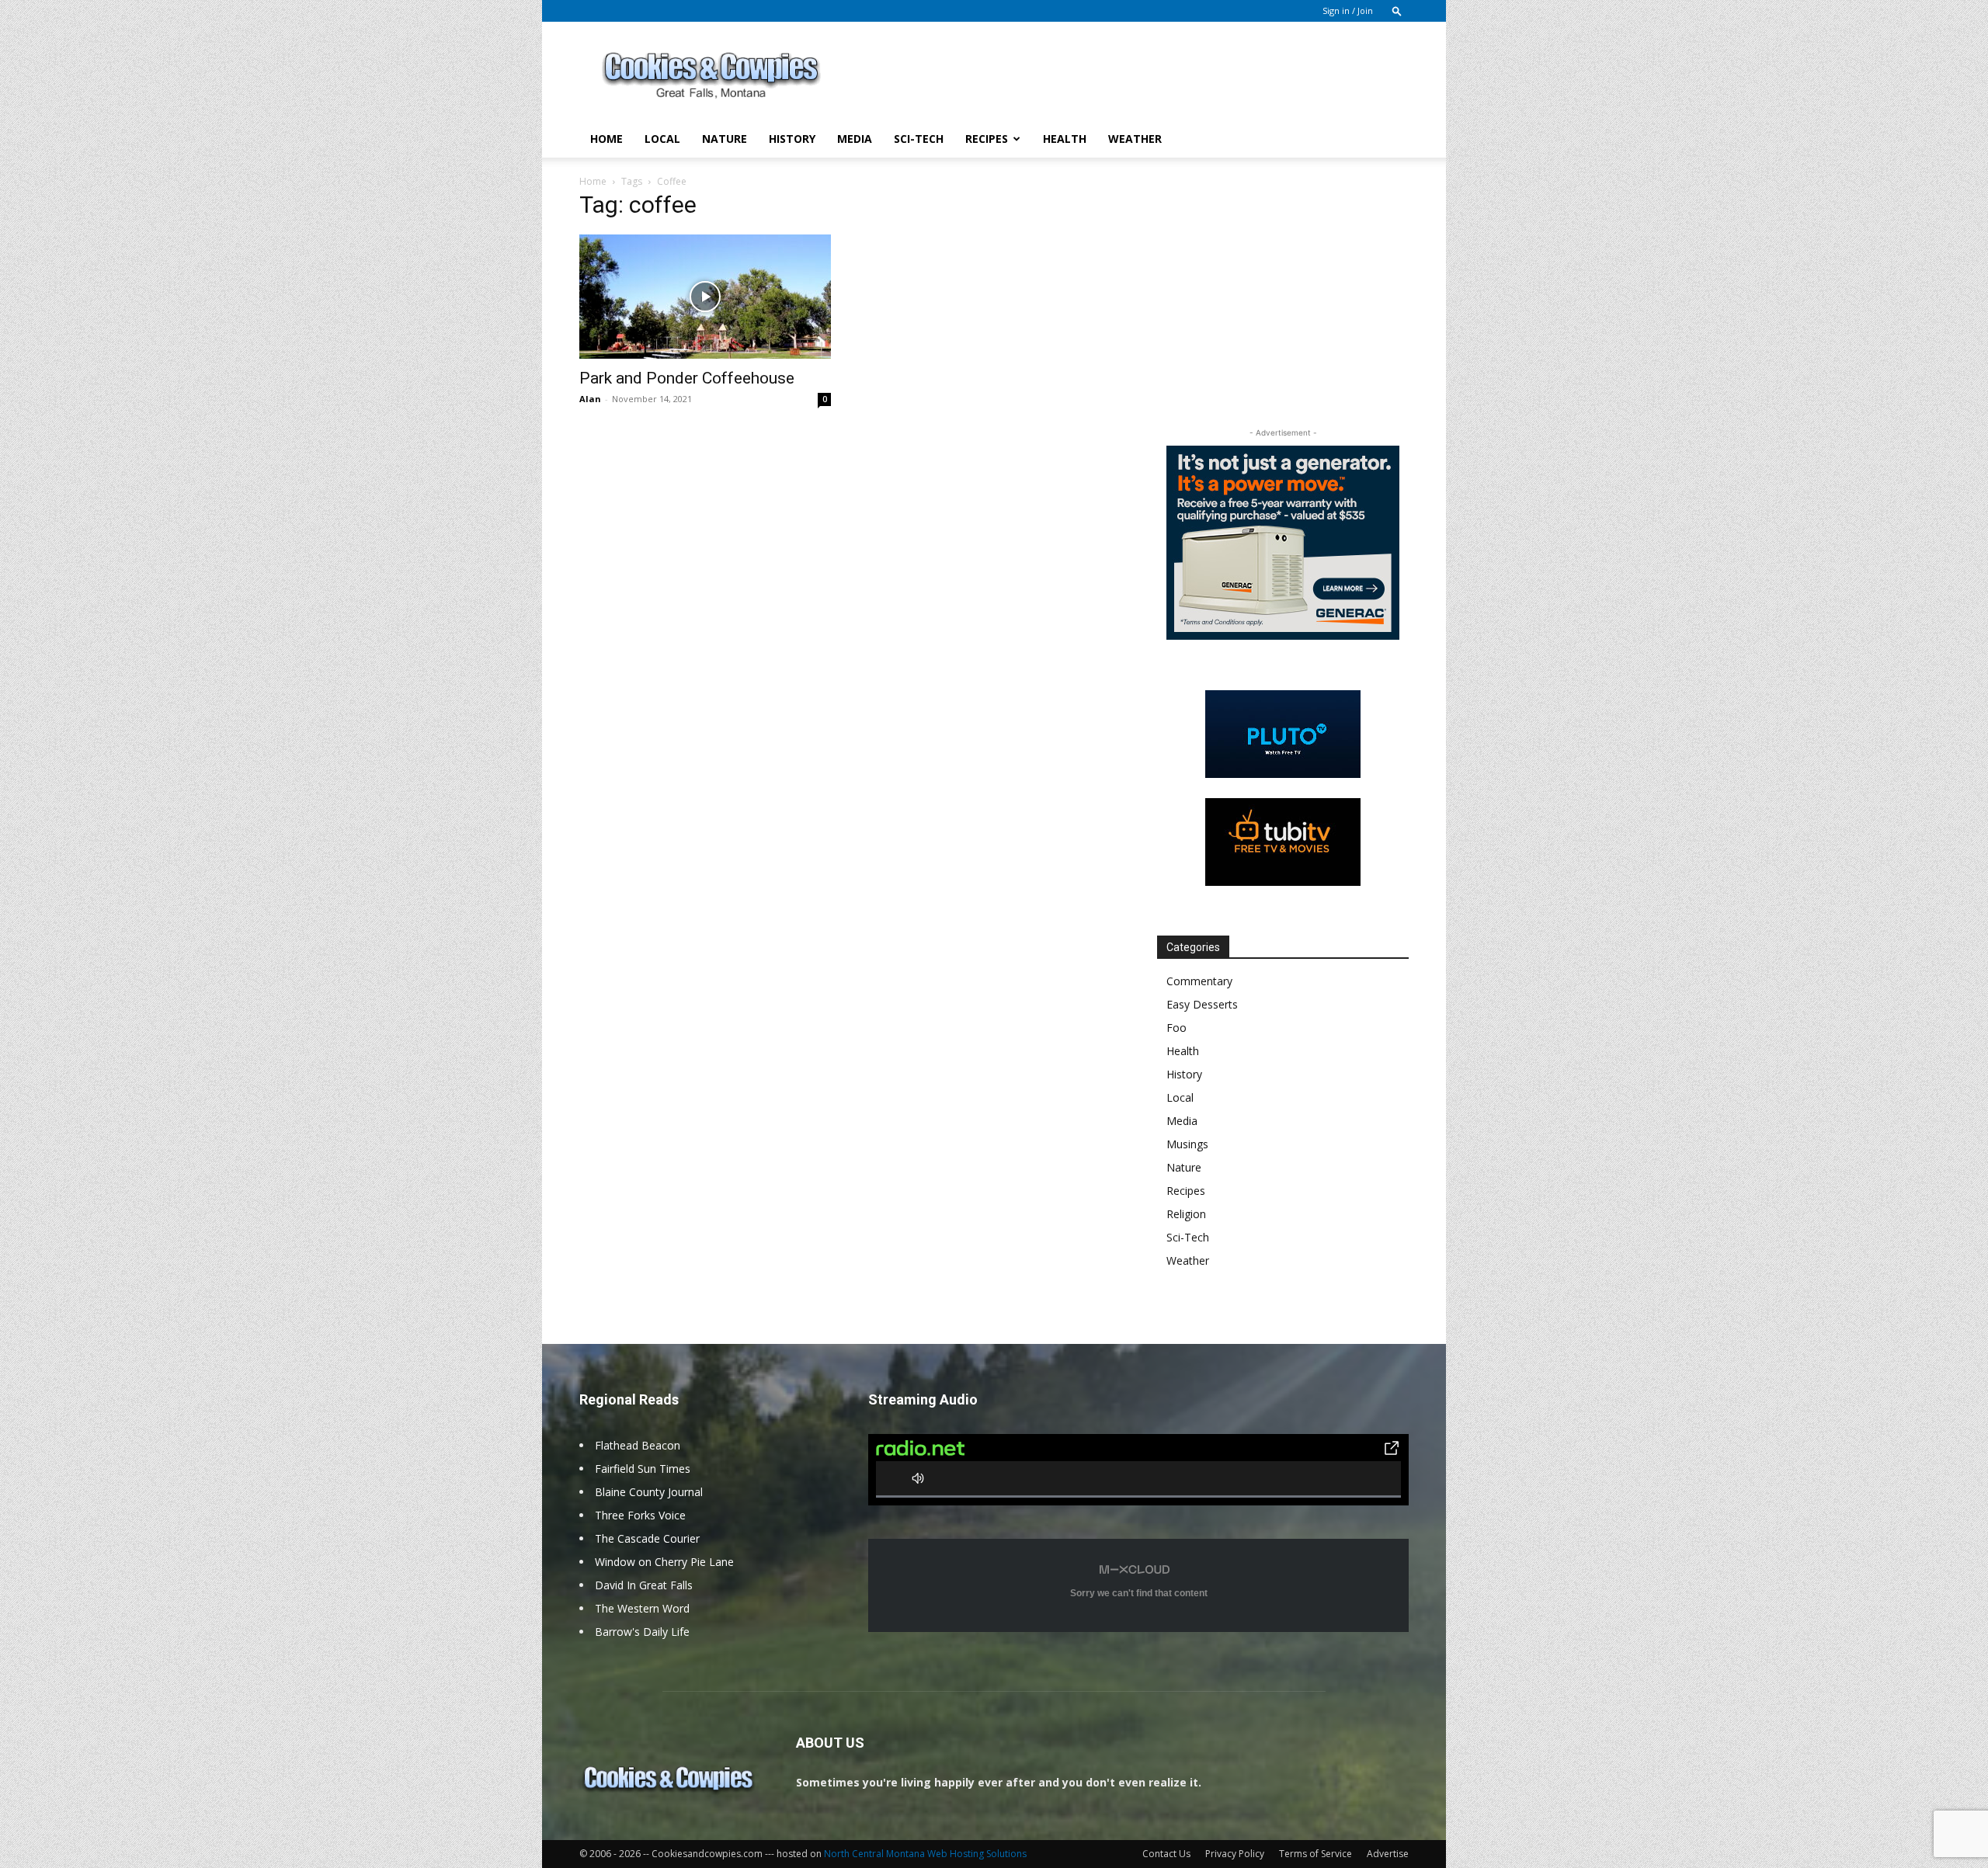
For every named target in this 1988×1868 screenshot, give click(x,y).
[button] (1397, 10)
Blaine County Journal (649, 1492)
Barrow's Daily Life (642, 1632)
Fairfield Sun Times (643, 1469)
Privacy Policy (1235, 1854)
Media (855, 139)
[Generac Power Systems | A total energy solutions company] (1283, 543)
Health (1065, 139)
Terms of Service (1315, 1854)
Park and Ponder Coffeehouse (687, 378)
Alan (590, 399)
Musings (1187, 1144)
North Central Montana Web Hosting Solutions (925, 1854)
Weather (1135, 139)
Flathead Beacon (638, 1445)
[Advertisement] (1126, 78)
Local (662, 139)
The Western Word (642, 1608)
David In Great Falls (644, 1585)
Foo (1176, 1028)
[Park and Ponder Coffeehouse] (705, 297)
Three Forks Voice (640, 1515)
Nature (725, 139)
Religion (1186, 1214)
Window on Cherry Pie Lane (664, 1562)
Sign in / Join (1348, 10)
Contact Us (1166, 1854)
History (792, 139)
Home (606, 139)
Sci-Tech (919, 139)
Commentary (1199, 981)
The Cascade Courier (647, 1538)
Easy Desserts (1202, 1004)
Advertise (1388, 1854)
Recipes (987, 139)
